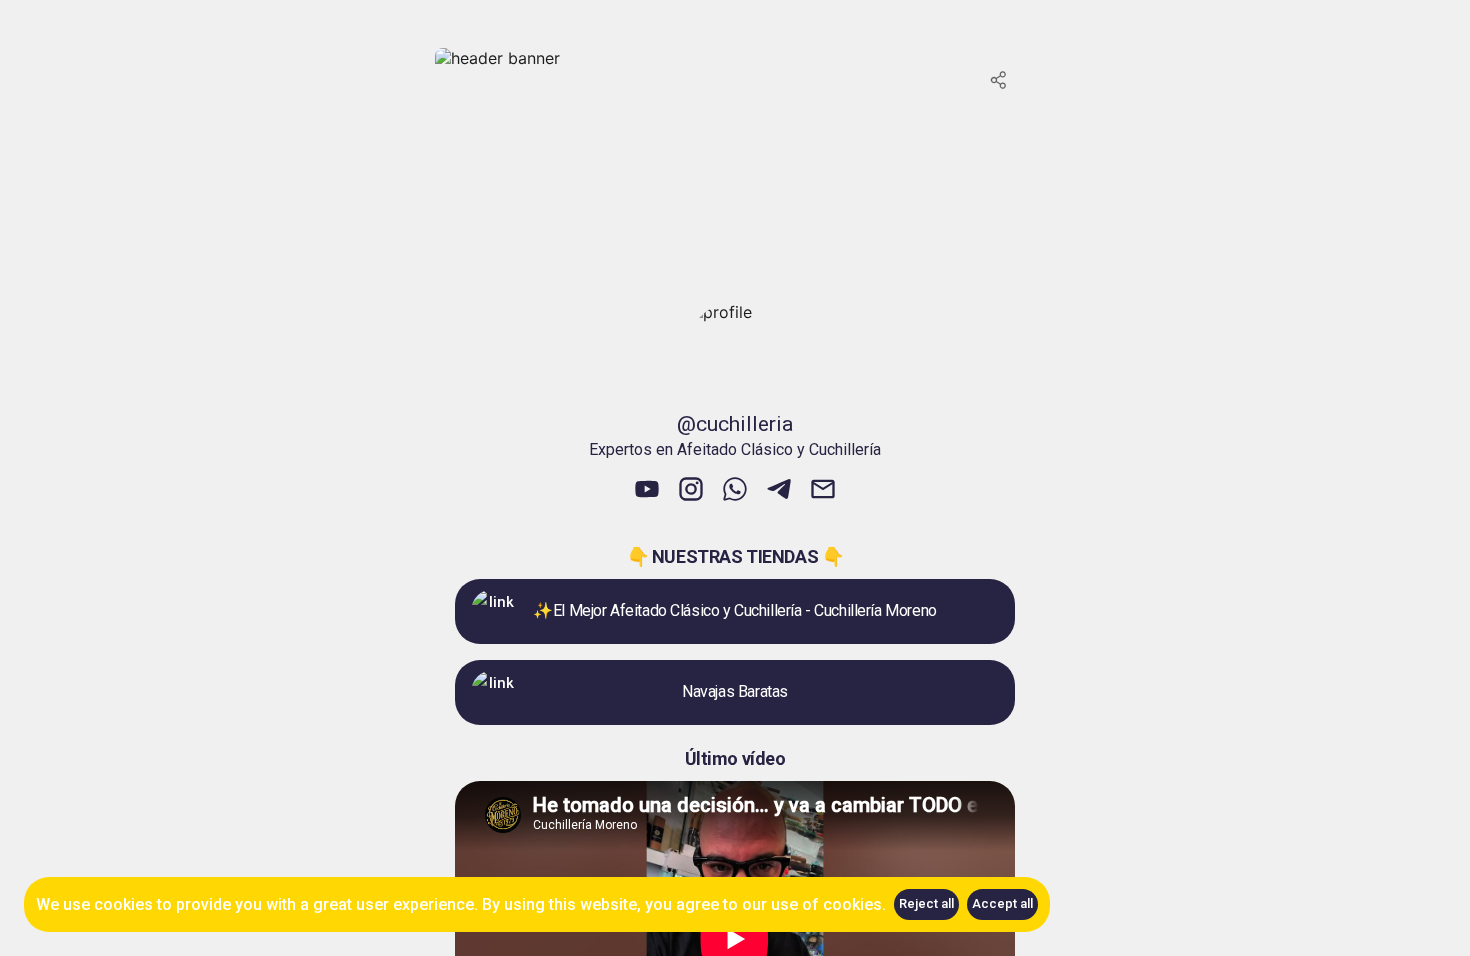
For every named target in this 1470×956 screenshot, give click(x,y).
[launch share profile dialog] (999, 80)
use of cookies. (828, 904)
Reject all (926, 903)
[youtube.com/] (647, 491)
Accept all (1002, 903)
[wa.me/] (735, 491)
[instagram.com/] (691, 491)
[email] (823, 491)
